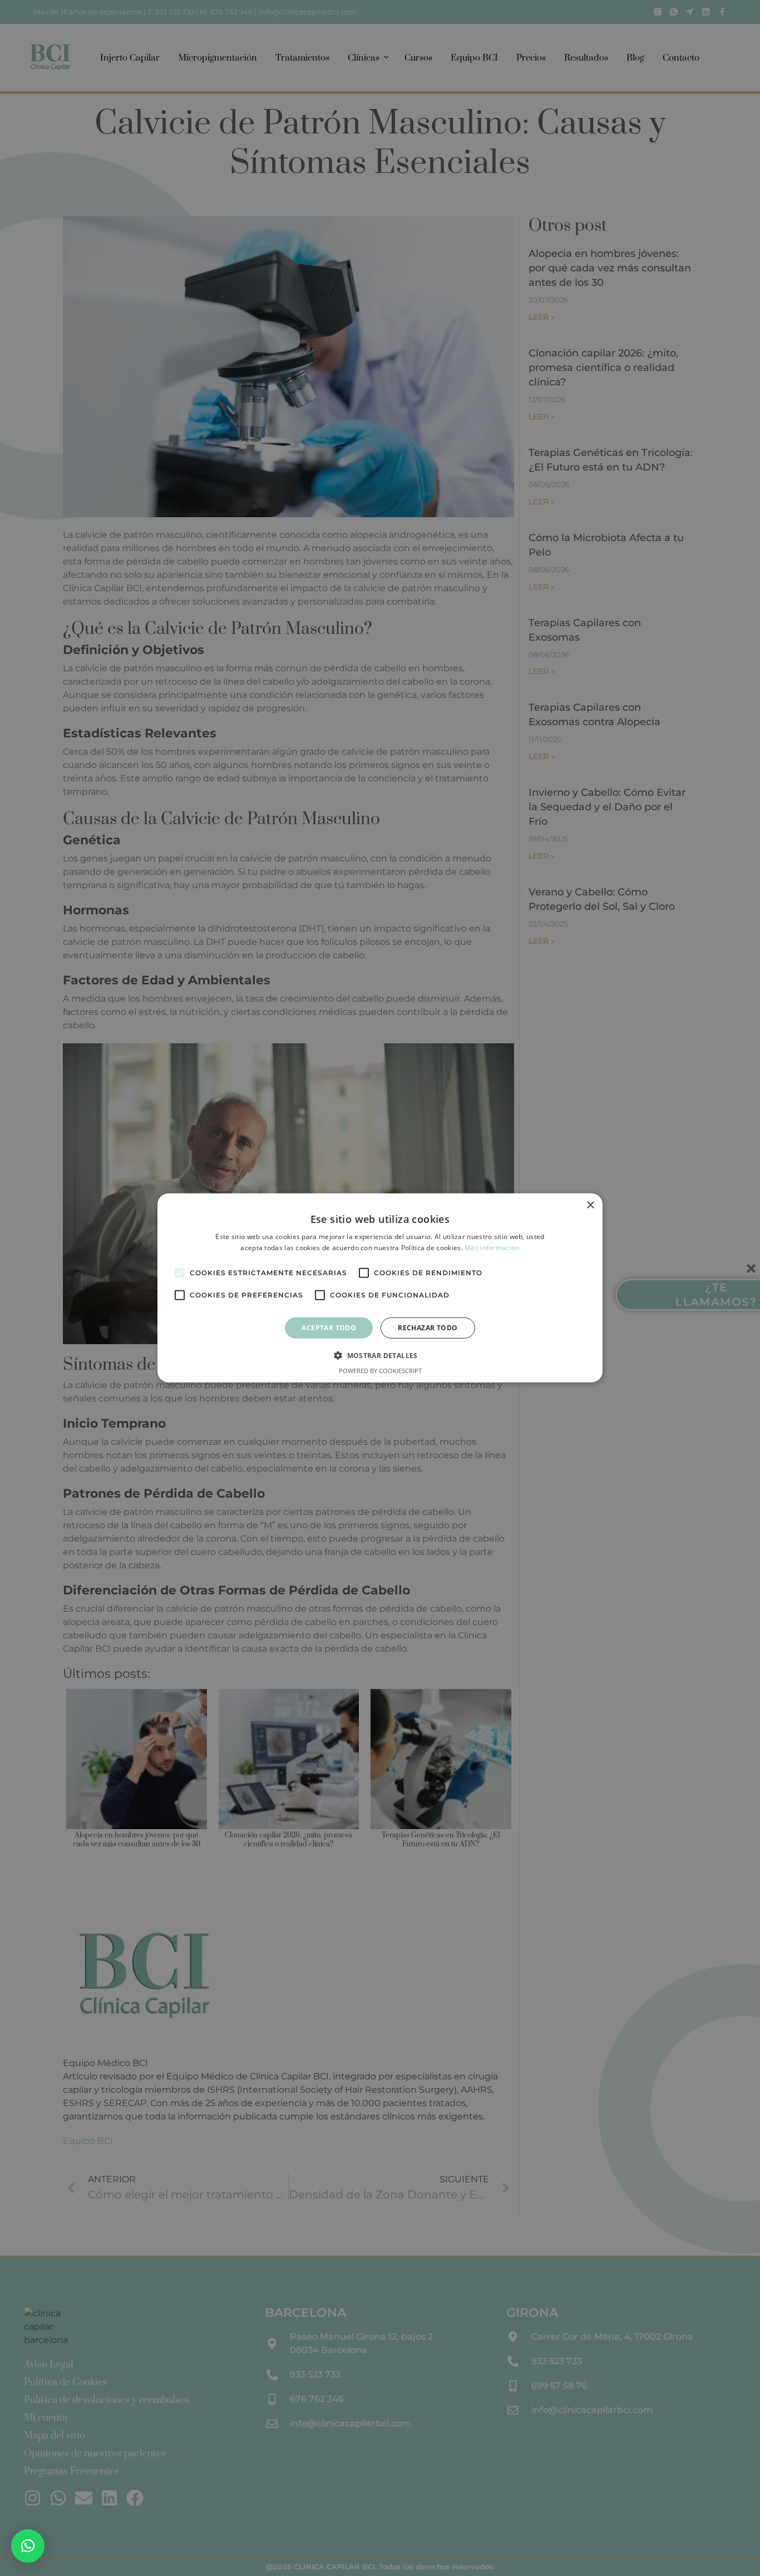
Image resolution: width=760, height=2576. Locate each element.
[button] (28, 2546)
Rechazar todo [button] (428, 1328)
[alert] (380, 1288)
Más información (492, 1248)
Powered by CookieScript (380, 1371)
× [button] (590, 1205)
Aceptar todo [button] (329, 1328)
